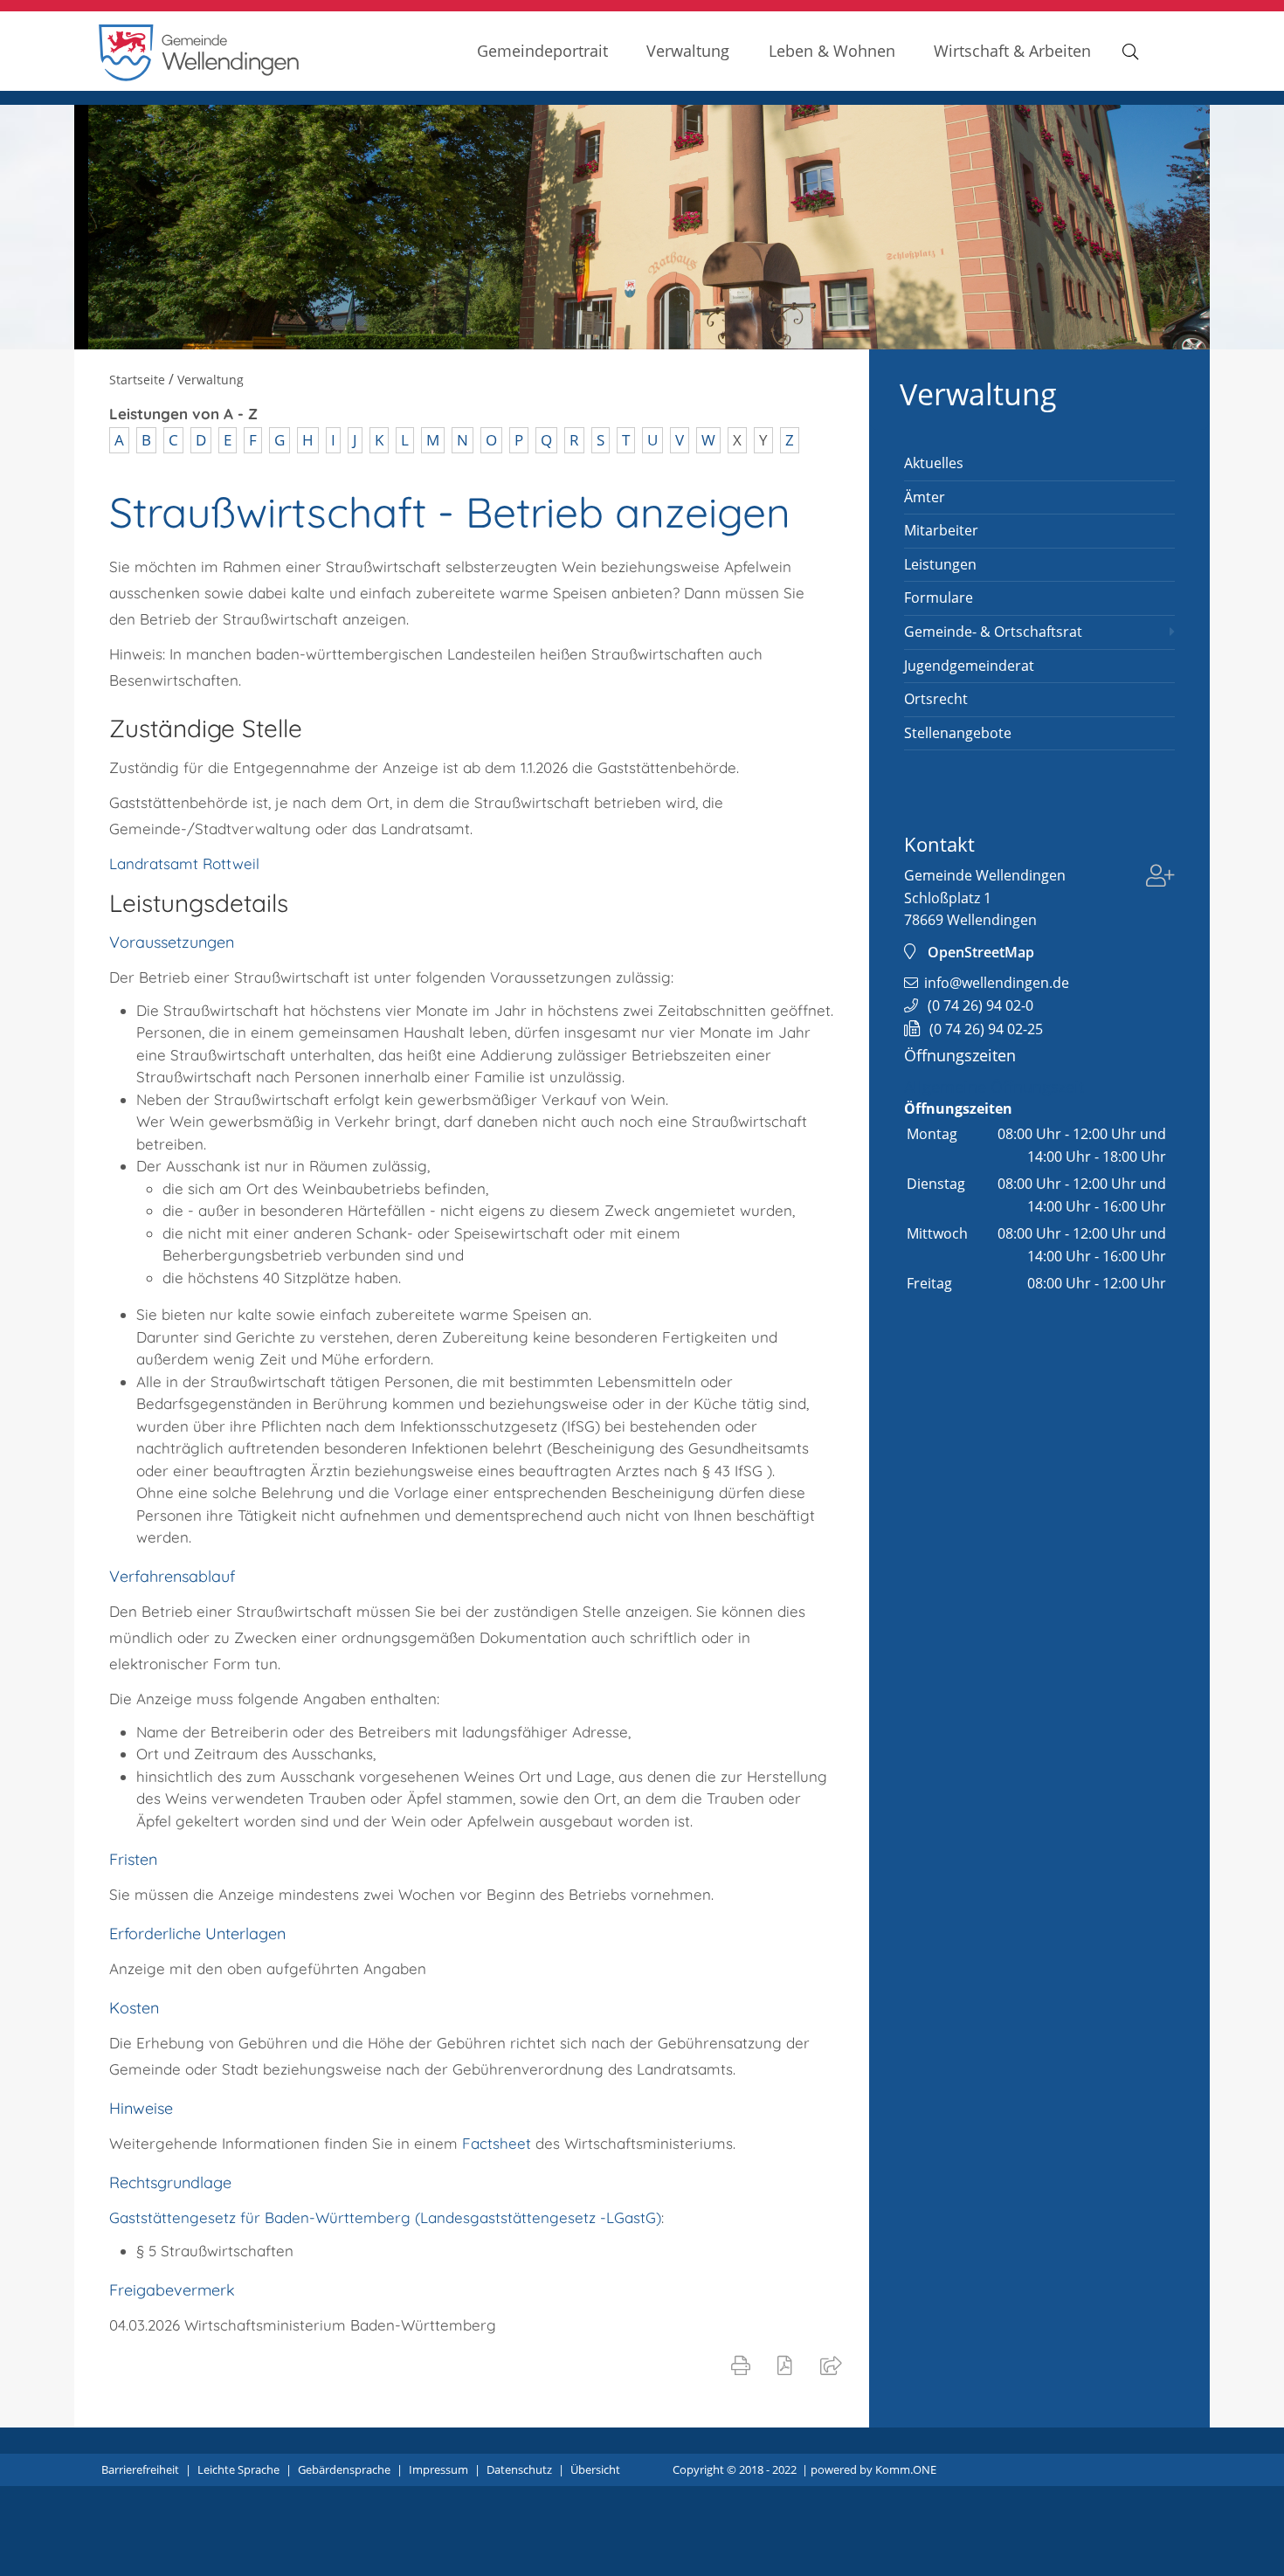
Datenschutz (519, 2469)
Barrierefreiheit (140, 2469)
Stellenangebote (958, 733)
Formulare (939, 597)
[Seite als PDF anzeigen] (788, 2365)
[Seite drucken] (744, 2365)
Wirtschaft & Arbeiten (1012, 50)
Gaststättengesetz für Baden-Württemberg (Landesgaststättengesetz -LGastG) (385, 2217)
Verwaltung (688, 50)
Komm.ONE (906, 2469)
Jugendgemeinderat (969, 666)
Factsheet (499, 2143)
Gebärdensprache (344, 2469)
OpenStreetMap (981, 952)
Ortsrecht (936, 699)
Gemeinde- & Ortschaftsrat (993, 632)
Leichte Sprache (238, 2469)
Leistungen (940, 564)
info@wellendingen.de (997, 983)
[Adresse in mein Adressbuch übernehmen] (1160, 878)
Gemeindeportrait (542, 50)
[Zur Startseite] (199, 76)
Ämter (925, 497)
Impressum (438, 2469)
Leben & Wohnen (832, 50)
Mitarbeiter (941, 530)
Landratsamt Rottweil (184, 863)
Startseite (137, 380)
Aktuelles (934, 463)
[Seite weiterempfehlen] (835, 2365)
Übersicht (595, 2469)
